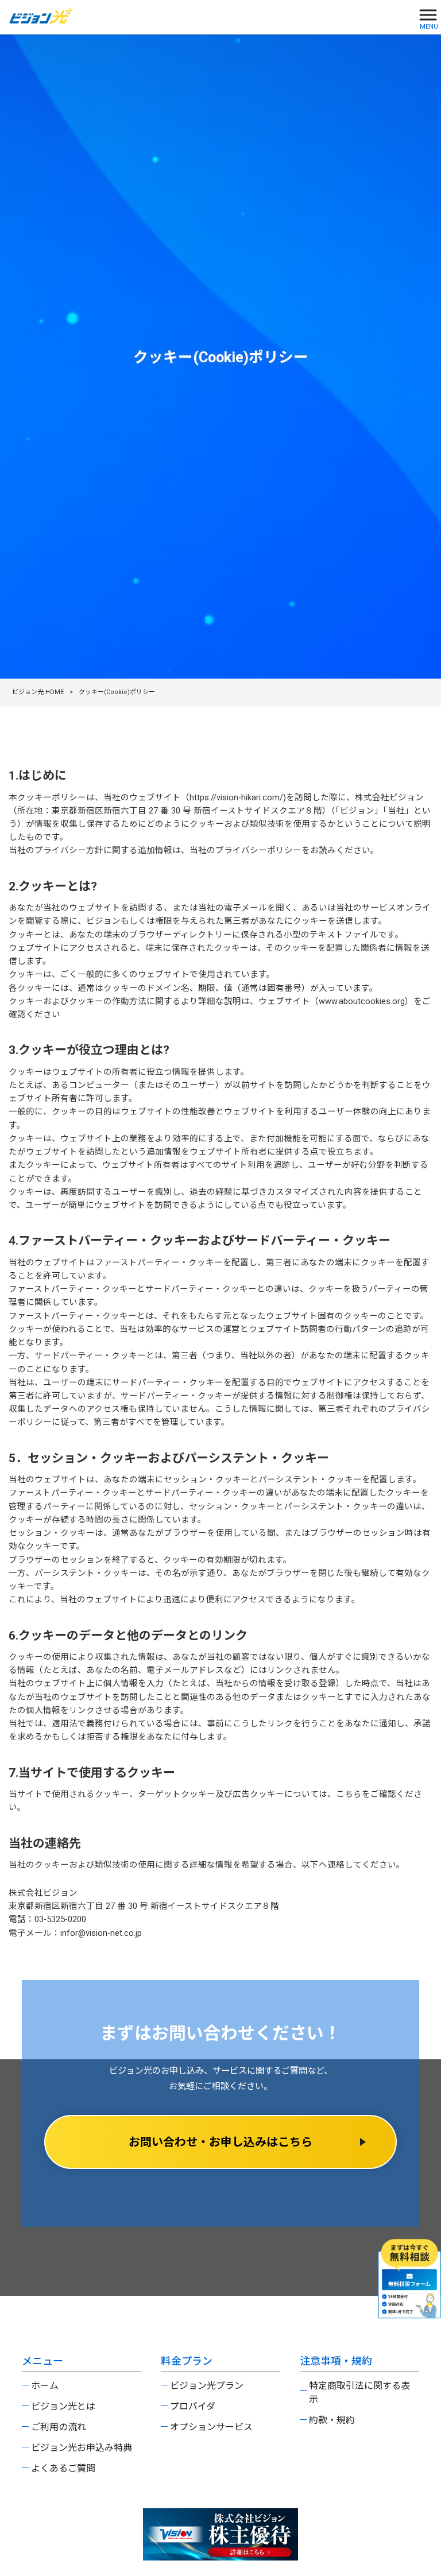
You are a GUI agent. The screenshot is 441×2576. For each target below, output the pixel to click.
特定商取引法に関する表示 (359, 2393)
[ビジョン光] (206, 16)
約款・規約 (332, 2420)
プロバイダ (193, 2406)
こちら (349, 1794)
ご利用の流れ (59, 2427)
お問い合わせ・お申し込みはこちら (220, 2142)
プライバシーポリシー (258, 851)
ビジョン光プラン (207, 2386)
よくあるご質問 (63, 2468)
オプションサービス (211, 2427)
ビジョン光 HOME (38, 692)
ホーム (45, 2386)
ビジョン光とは (63, 2406)
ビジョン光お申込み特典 (82, 2448)
